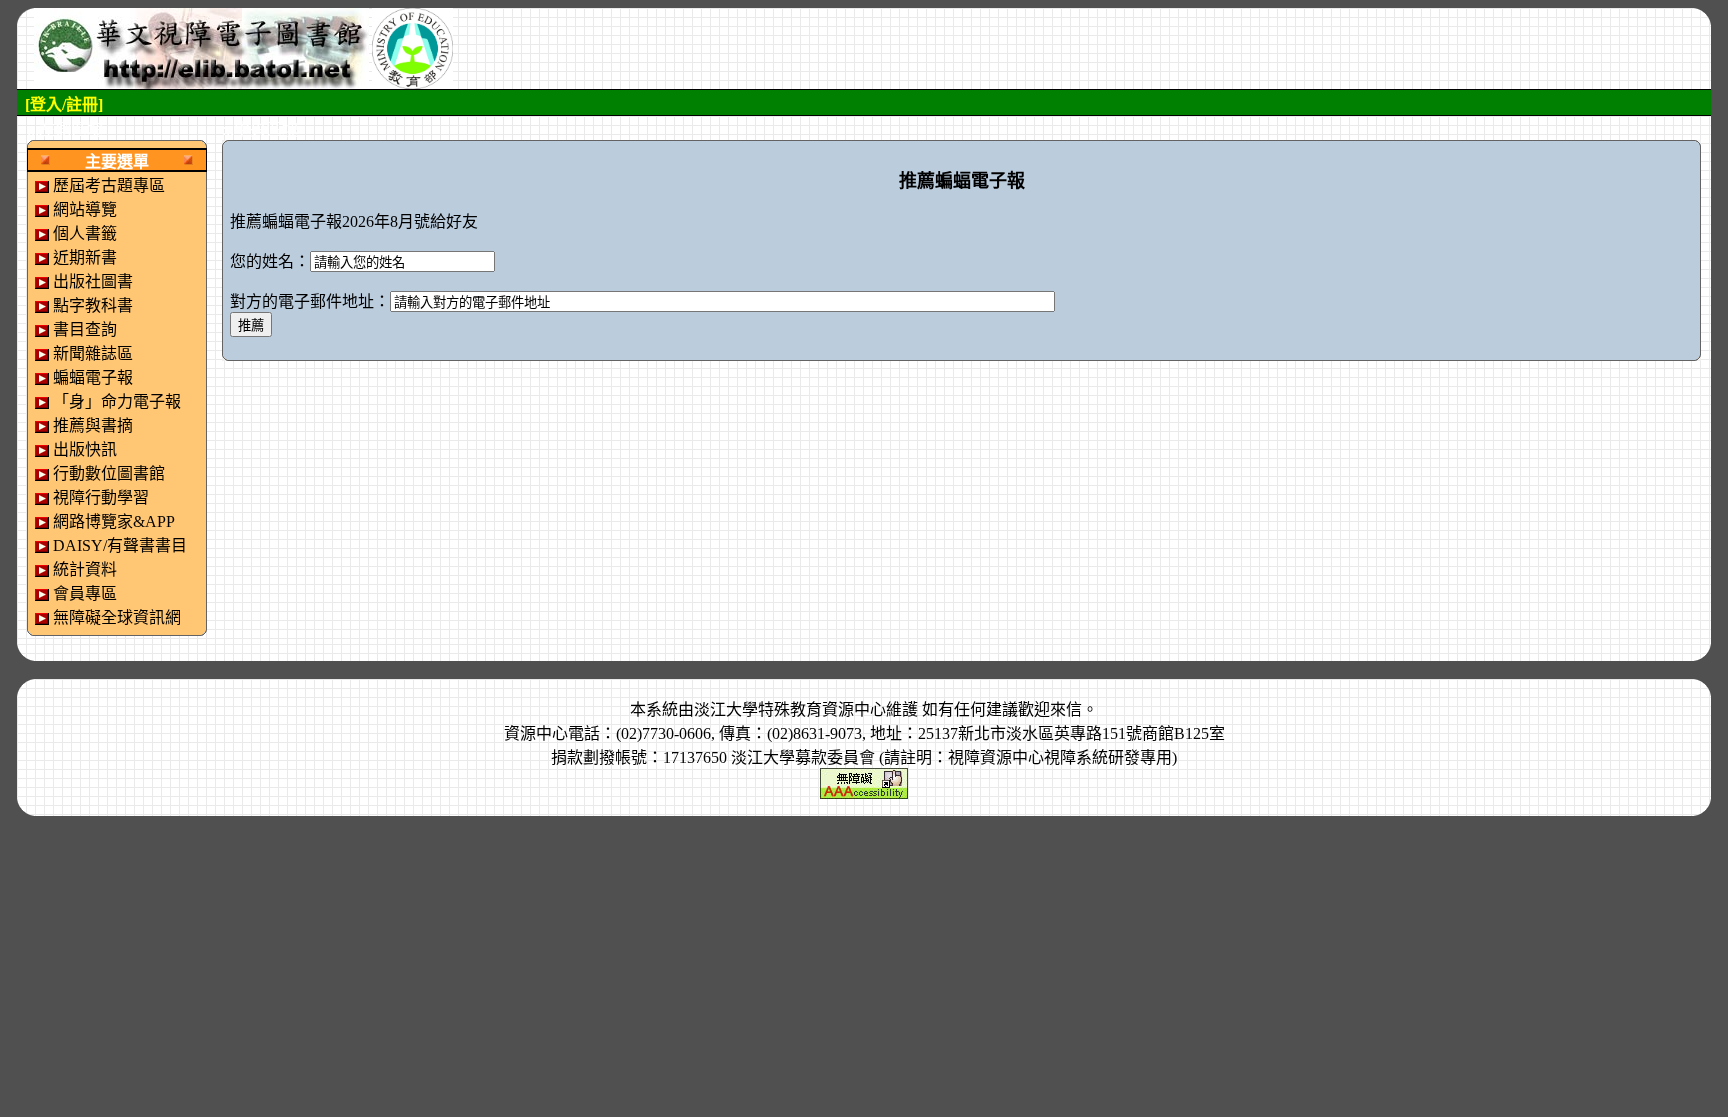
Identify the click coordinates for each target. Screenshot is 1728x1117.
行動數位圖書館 (109, 473)
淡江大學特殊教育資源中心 (790, 709)
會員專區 (85, 593)
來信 (1066, 709)
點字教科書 (93, 305)
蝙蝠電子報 (93, 377)
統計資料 (85, 569)
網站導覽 (85, 209)
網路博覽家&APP (114, 521)
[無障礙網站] (864, 781)
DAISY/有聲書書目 (120, 545)
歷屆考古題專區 (109, 185)
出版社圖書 (93, 281)
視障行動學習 (101, 497)
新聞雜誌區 (93, 353)
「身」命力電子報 (117, 401)
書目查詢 (85, 329)
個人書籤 (85, 233)
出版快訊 (85, 449)
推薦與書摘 (93, 425)
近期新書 (85, 257)
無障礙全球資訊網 (117, 617)
